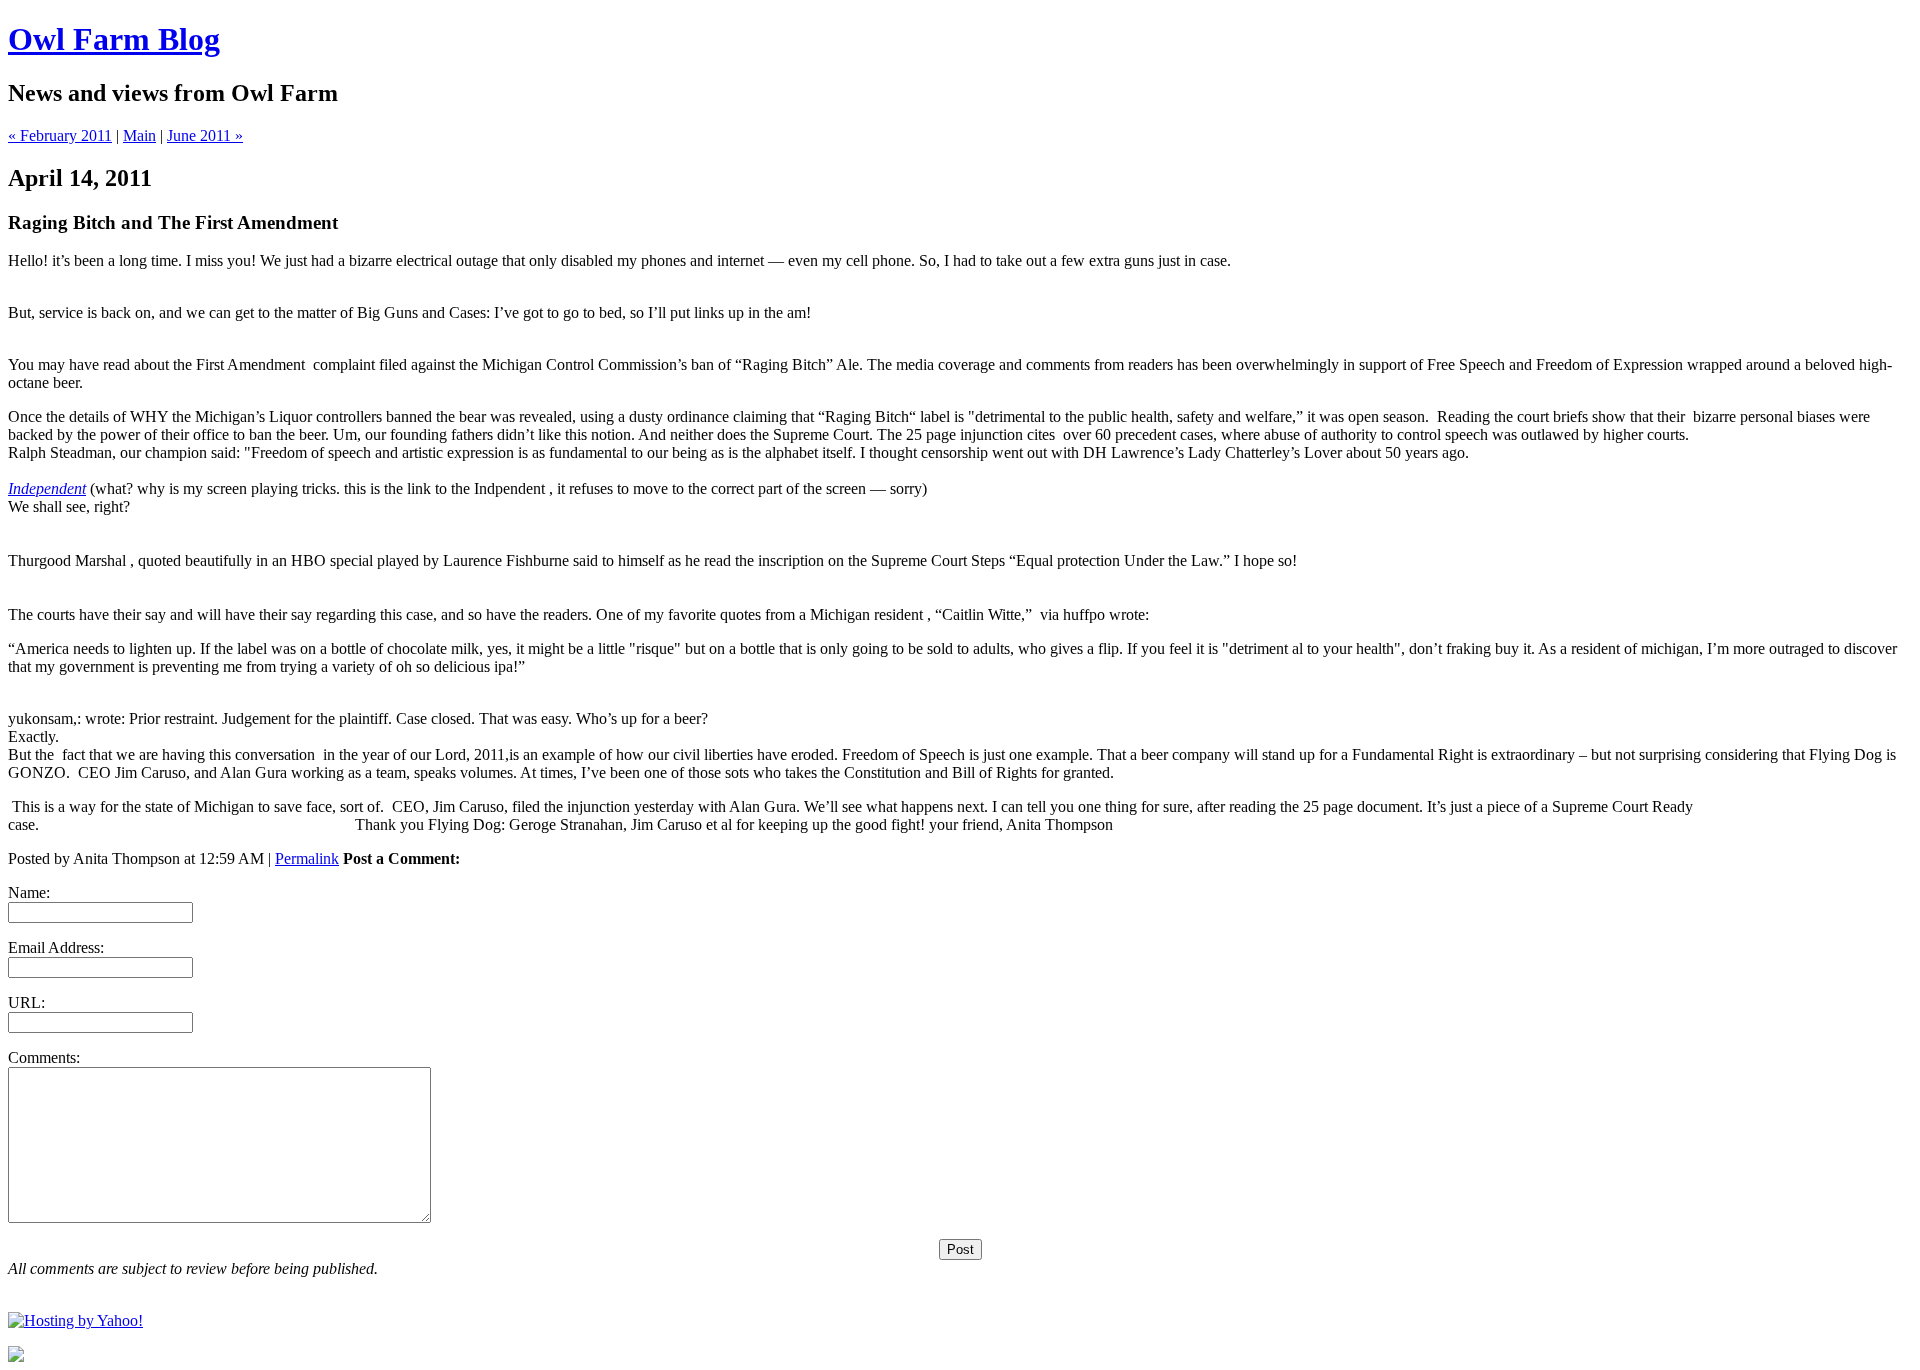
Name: (29, 892)
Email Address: (56, 947)
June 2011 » (205, 135)
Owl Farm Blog (114, 39)
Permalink (307, 858)
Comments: (44, 1057)
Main (139, 135)
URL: (26, 1002)
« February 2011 (60, 135)
